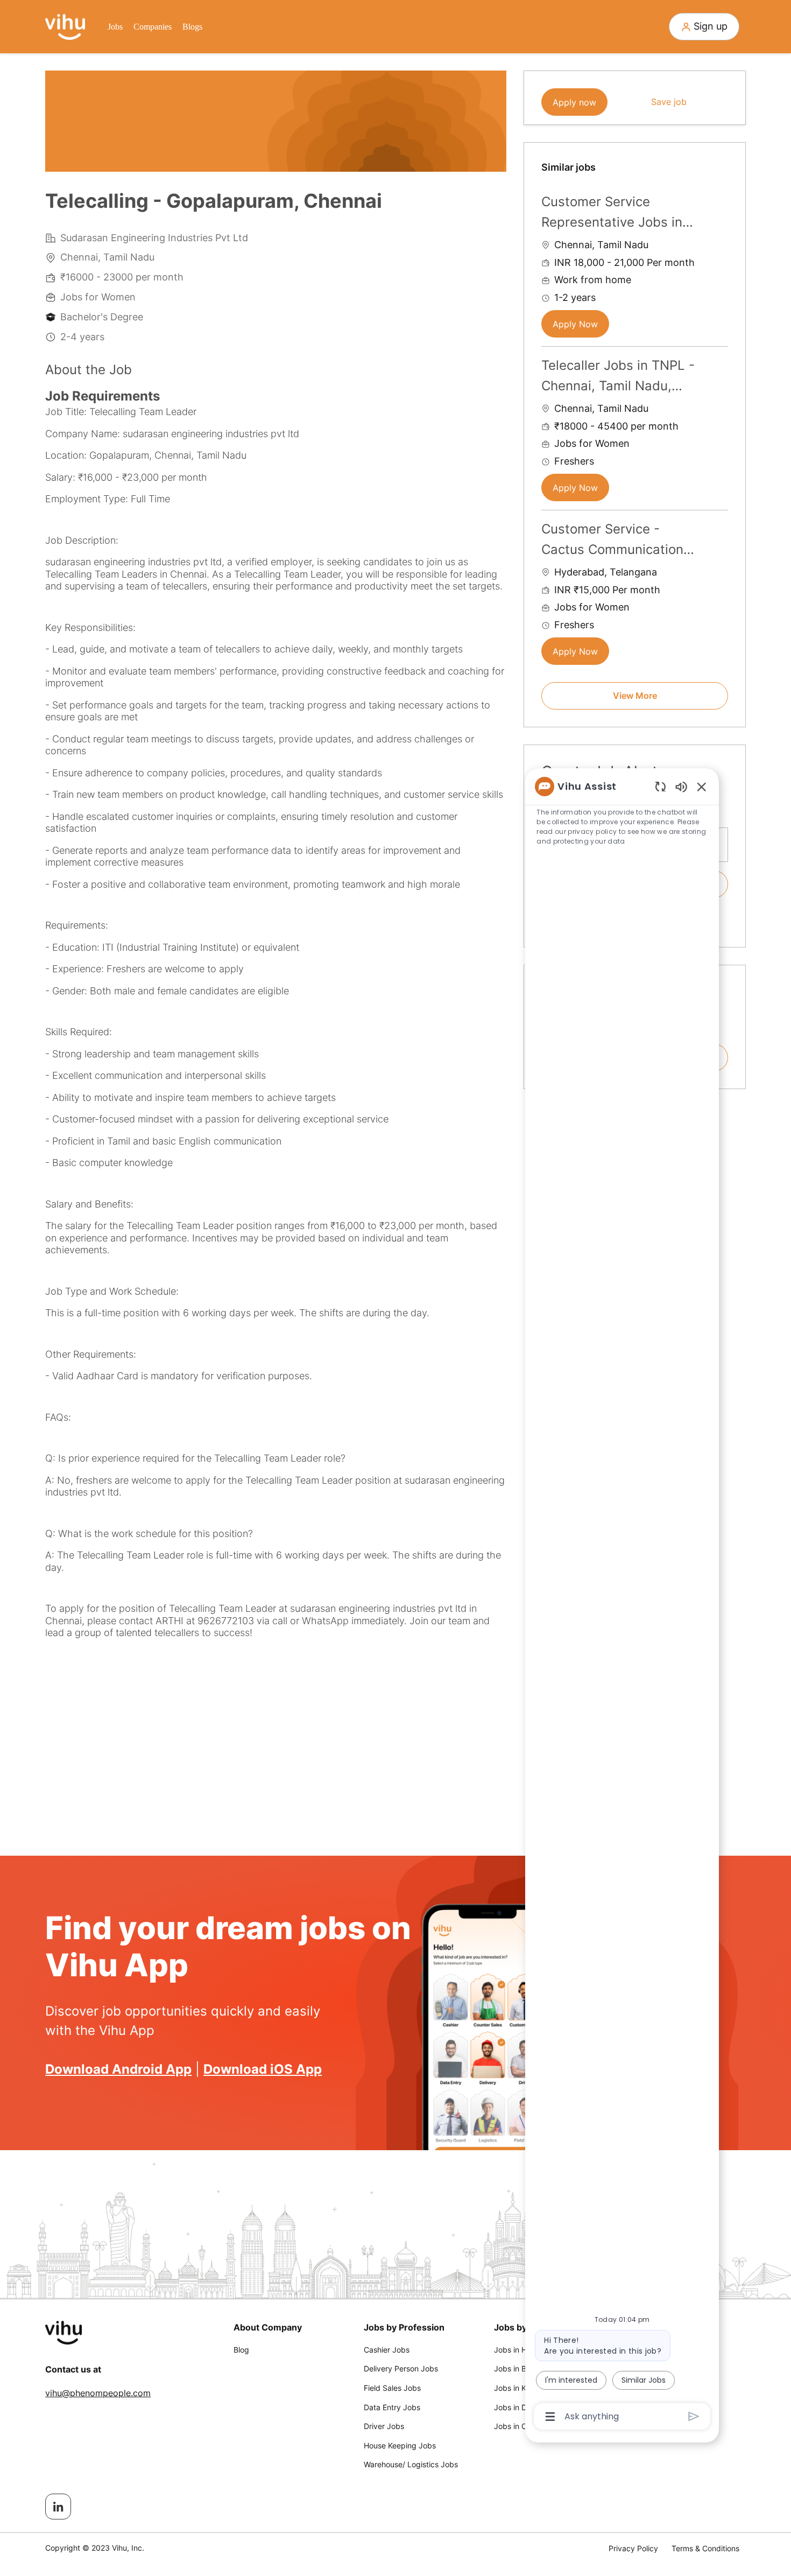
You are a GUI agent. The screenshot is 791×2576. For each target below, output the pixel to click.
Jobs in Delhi (516, 2407)
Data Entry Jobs (392, 2407)
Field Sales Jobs (392, 2388)
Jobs (115, 27)
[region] (622, 1601)
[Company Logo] (65, 26)
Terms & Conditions (705, 2548)
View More (635, 696)
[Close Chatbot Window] (702, 787)
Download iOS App (263, 2069)
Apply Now (575, 324)
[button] (704, 27)
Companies (153, 27)
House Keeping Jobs (400, 2445)
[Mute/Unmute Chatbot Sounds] (681, 786)
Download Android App (118, 2069)
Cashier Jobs (387, 2350)
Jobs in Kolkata (521, 2388)
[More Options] (550, 2417)
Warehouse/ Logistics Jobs (411, 2464)
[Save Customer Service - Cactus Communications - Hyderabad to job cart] (719, 528)
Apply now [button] (574, 102)
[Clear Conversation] (661, 786)
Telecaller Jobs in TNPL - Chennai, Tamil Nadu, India (618, 377)
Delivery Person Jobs (401, 2368)
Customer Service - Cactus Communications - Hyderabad (616, 541)
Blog (241, 2350)
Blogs (192, 27)
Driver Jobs (384, 2426)
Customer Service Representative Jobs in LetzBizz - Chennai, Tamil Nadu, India (619, 213)
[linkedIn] (58, 2507)
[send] (694, 2416)
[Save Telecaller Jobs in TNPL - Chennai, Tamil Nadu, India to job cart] (719, 364)
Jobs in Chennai (522, 2426)
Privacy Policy (633, 2548)
